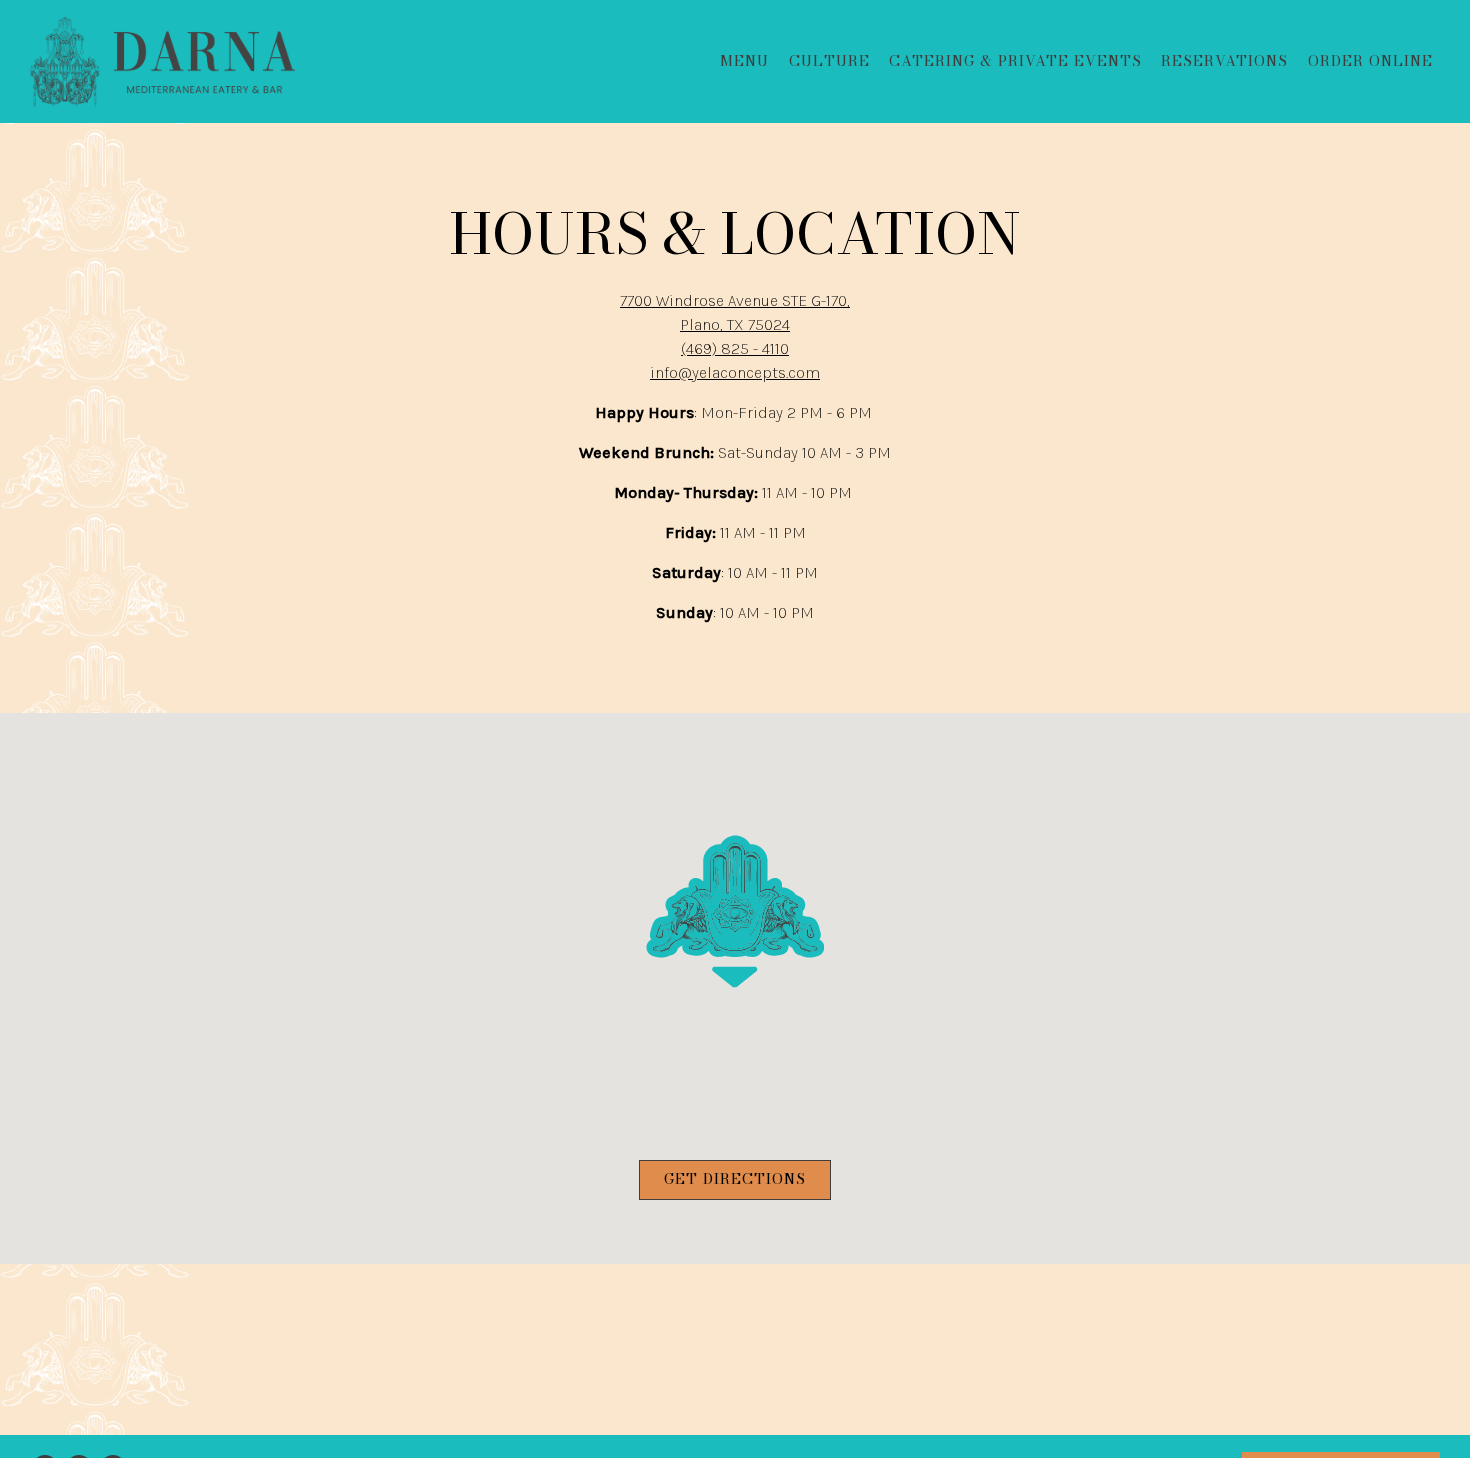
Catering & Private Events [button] (1015, 61)
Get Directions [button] (735, 1179)
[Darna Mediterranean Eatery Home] (162, 61)
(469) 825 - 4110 (735, 348)
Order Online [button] (1370, 61)
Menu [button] (744, 61)
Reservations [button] (1224, 61)
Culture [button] (829, 61)
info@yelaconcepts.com (735, 372)
